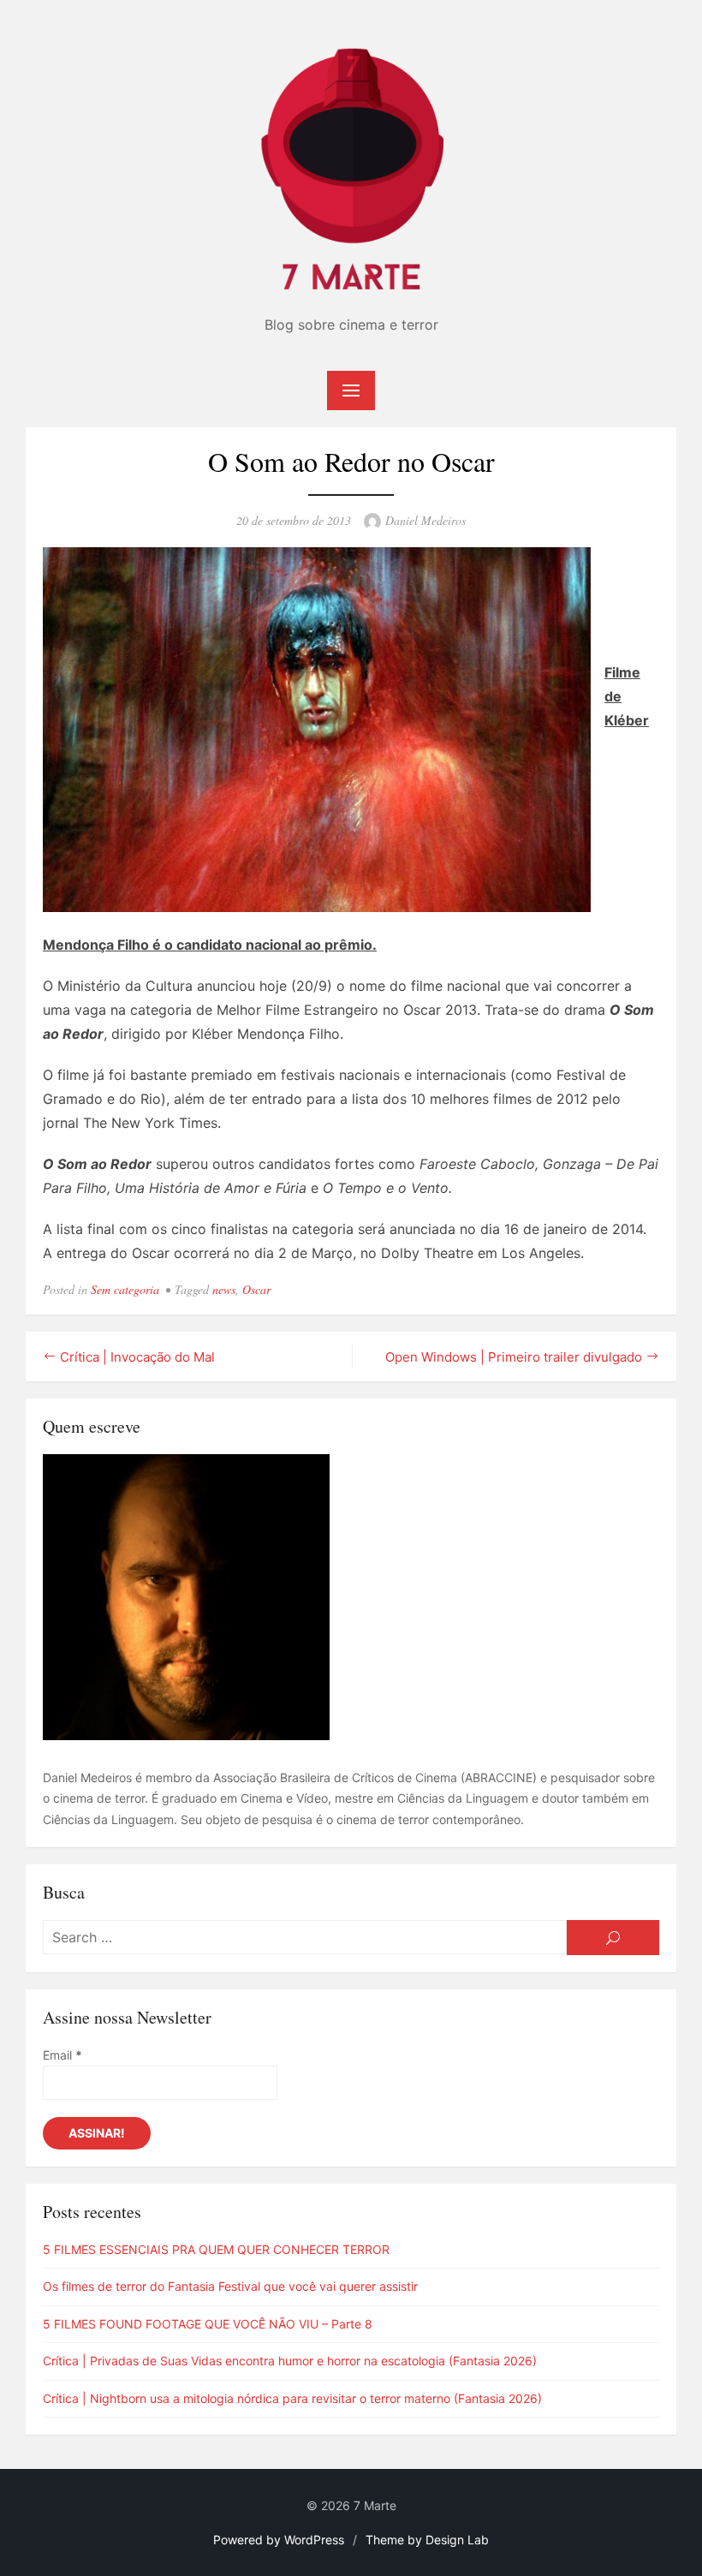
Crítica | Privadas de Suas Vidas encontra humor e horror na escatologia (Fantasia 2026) (290, 2361)
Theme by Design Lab (427, 2540)
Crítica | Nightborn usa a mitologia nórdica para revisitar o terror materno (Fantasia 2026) (292, 2398)
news (224, 1289)
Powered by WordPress (279, 2540)
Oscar (256, 1289)
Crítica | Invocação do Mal (137, 1357)
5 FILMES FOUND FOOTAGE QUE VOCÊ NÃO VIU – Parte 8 (208, 2324)
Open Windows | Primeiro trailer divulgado (514, 1357)
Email (62, 2055)
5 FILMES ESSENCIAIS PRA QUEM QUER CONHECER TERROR (216, 2249)
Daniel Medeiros (425, 520)
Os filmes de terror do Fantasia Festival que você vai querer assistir (230, 2286)
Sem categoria (125, 1289)
